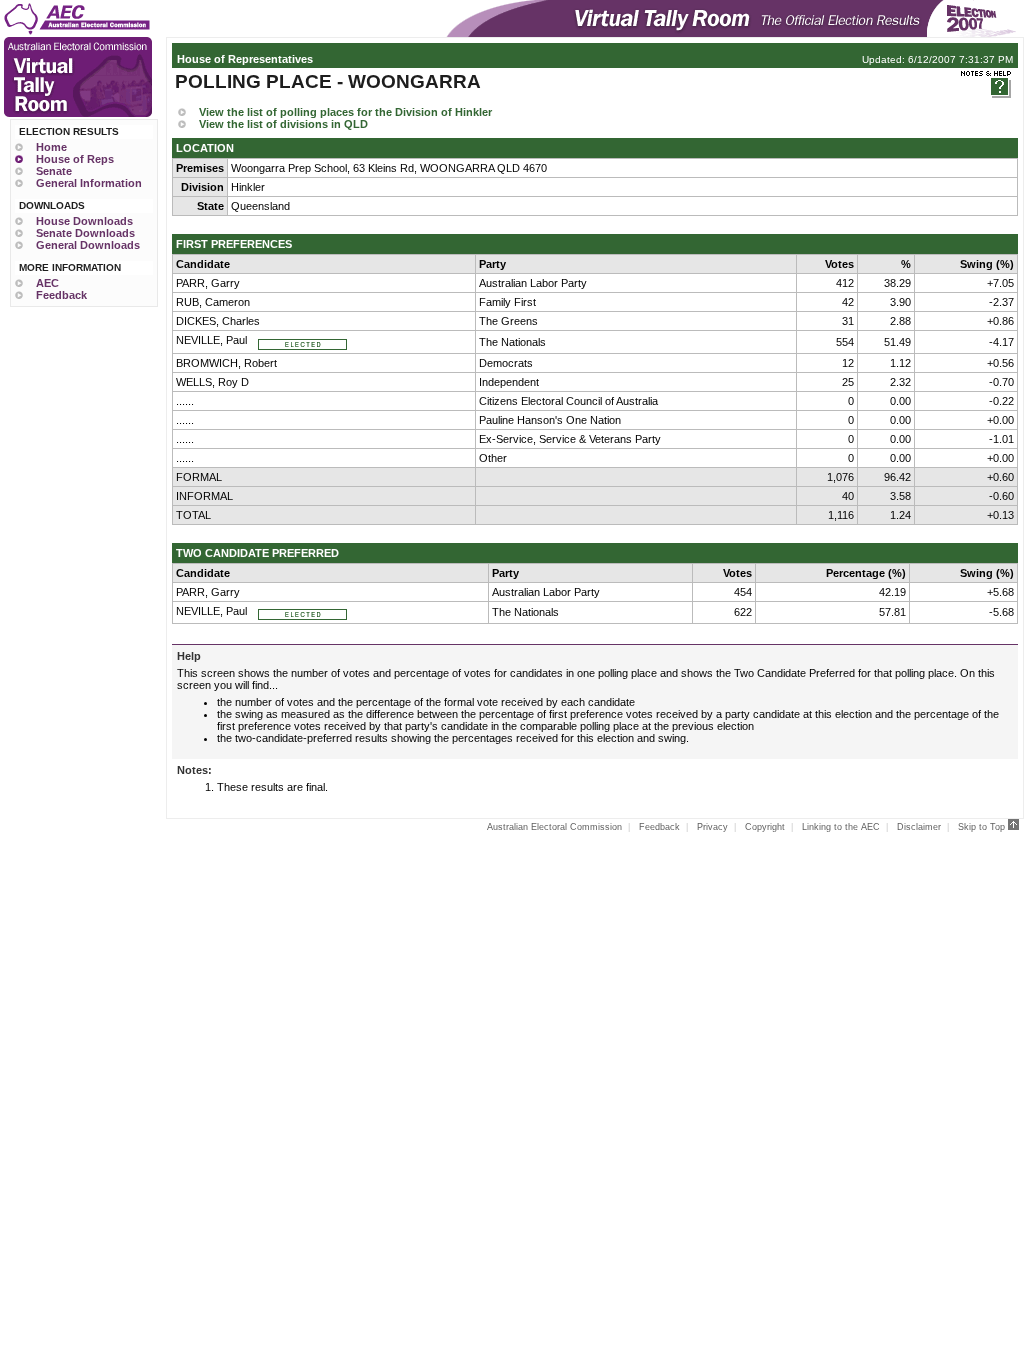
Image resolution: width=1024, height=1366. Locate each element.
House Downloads (84, 221)
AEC (47, 283)
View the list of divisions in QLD (283, 124)
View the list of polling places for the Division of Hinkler (345, 112)
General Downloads (88, 245)
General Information (89, 183)
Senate (54, 171)
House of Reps (75, 159)
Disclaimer (919, 827)
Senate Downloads (85, 233)
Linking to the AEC (841, 827)
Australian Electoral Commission (554, 827)
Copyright (765, 827)
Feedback (61, 295)
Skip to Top (983, 827)
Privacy (712, 827)
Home (51, 147)
